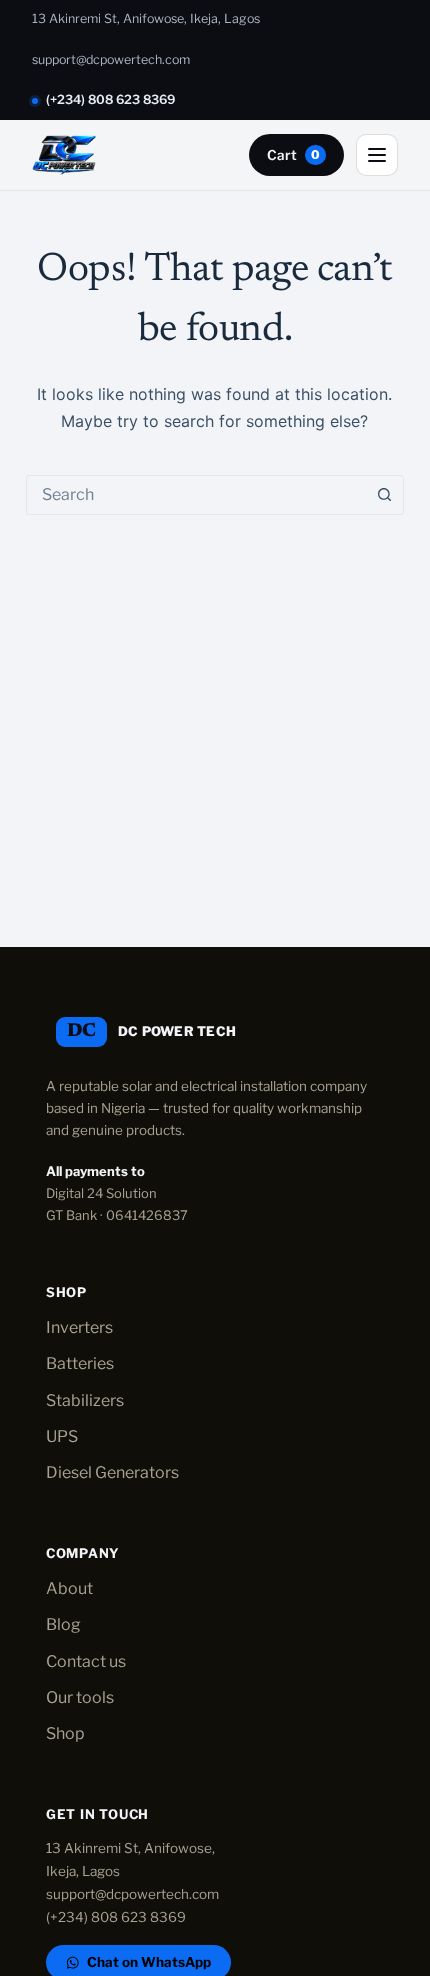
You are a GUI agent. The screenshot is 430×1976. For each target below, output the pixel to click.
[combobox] (196, 495)
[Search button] (384, 495)
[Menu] (377, 155)
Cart (293, 155)
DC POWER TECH (177, 1031)
